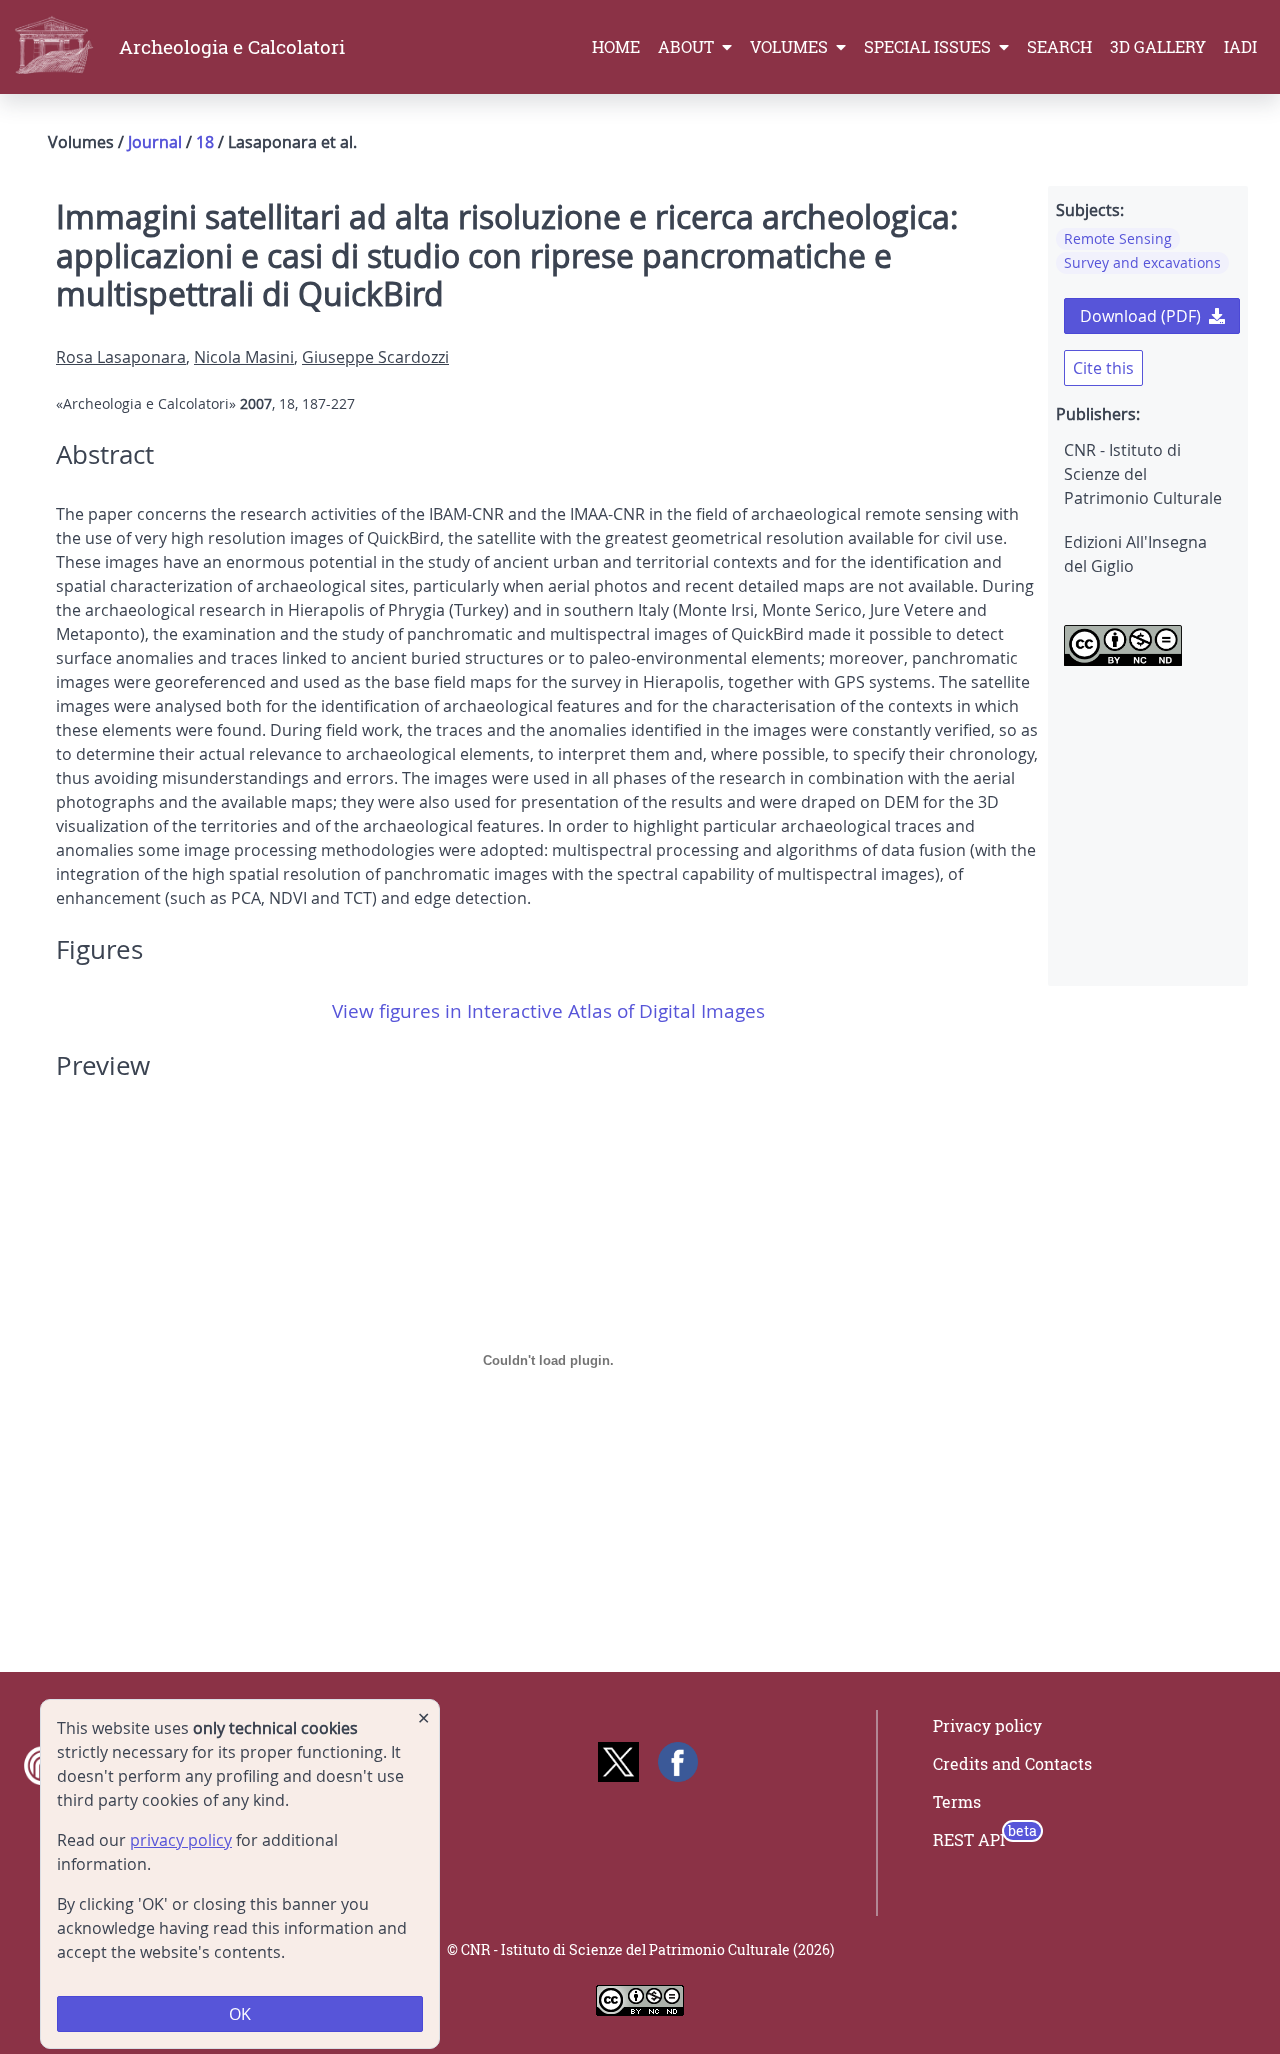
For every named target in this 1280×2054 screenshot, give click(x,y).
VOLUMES (791, 47)
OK (240, 2014)
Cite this (1103, 368)
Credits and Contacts (1012, 1764)
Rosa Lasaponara (121, 357)
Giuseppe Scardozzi (375, 357)
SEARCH (1059, 47)
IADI (1240, 47)
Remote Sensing (1118, 238)
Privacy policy (987, 1726)
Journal (155, 142)
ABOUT (688, 47)
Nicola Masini (244, 357)
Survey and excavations (1142, 262)
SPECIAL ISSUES (929, 47)
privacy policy (181, 1840)
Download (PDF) (1140, 316)
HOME (616, 47)
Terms (957, 1802)
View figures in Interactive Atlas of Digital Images (548, 1011)
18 (205, 142)
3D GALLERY (1158, 47)
